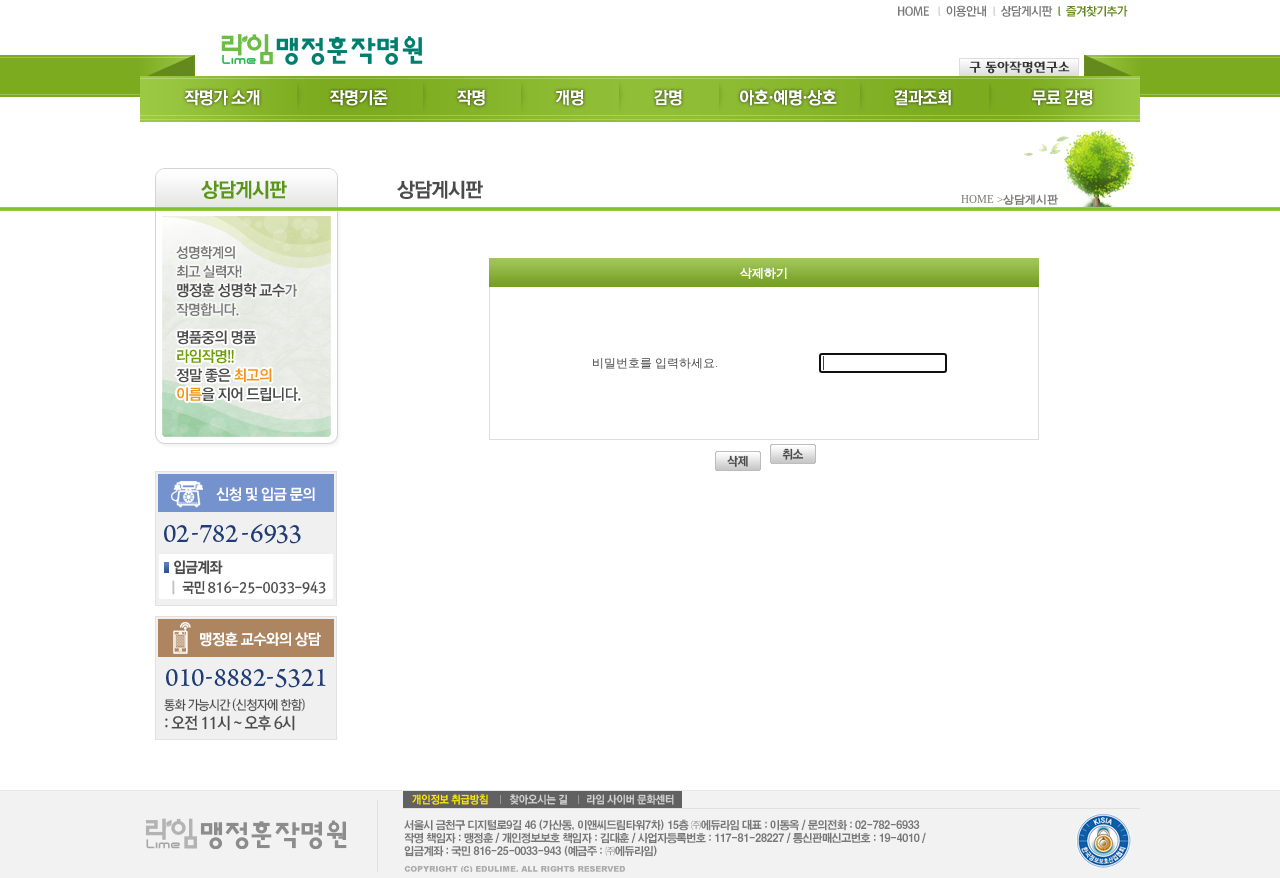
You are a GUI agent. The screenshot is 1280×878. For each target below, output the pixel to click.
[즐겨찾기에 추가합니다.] (1093, 16)
